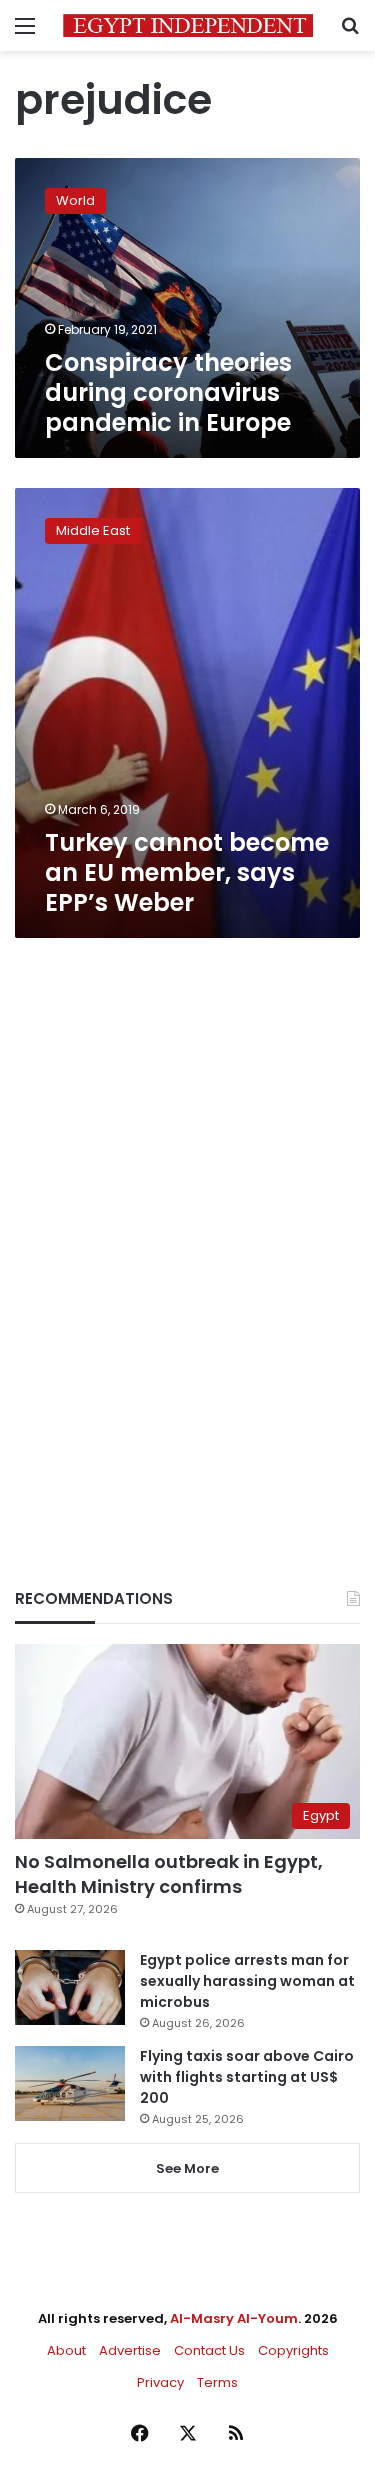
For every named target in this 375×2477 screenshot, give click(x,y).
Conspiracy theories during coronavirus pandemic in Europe (168, 392)
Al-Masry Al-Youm (234, 2318)
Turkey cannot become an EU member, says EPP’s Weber (187, 872)
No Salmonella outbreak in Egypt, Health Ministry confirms (169, 1874)
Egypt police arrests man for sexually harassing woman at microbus (247, 1981)
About (66, 2350)
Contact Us (209, 2350)
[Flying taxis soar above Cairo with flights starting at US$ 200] (70, 2083)
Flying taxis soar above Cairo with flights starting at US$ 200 (247, 2077)
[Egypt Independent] (188, 25)
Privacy (160, 2382)
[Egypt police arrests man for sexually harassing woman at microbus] (70, 1987)
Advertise (130, 2350)
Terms (217, 2382)
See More (187, 2168)
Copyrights (293, 2350)
